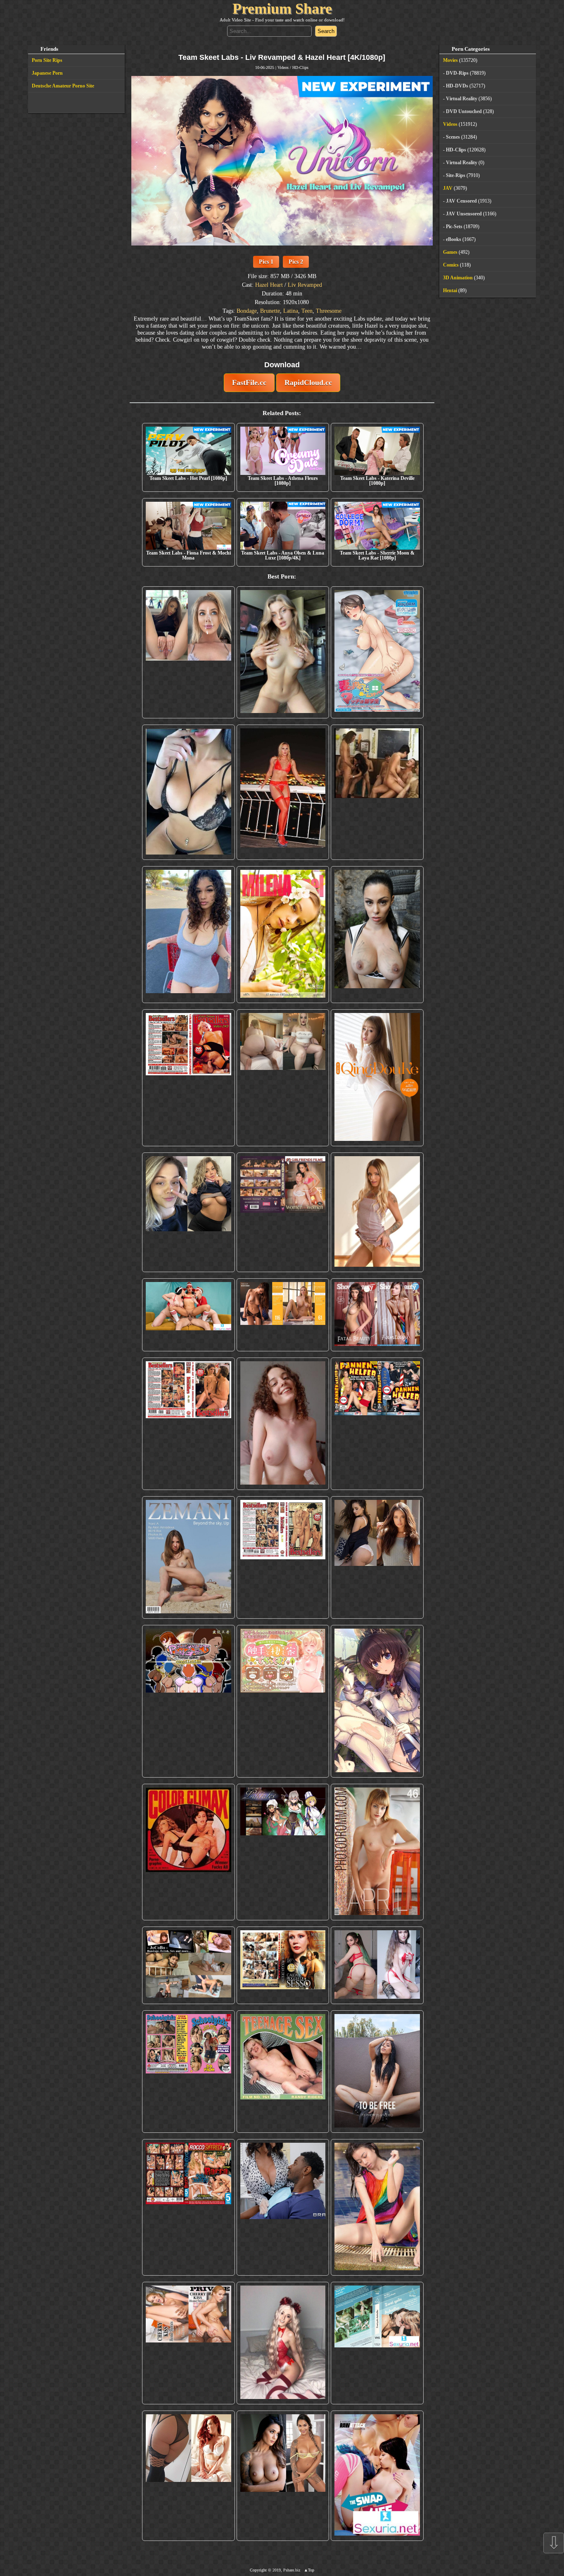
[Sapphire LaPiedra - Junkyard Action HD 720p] (377, 935)
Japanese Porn (47, 73)
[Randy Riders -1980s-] (283, 2072)
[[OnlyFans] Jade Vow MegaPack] (283, 2343)
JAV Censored (461, 201)
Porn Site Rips (47, 60)
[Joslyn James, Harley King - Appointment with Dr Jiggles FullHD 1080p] (283, 2207)
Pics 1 (266, 262)
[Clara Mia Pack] (377, 1212)
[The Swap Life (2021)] (377, 2476)
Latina (291, 311)
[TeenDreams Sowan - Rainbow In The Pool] (377, 2207)
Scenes (453, 137)
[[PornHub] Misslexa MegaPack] (188, 792)
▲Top (309, 2570)
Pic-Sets (454, 227)
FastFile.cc (249, 383)
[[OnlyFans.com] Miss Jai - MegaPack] (188, 1212)
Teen (307, 311)
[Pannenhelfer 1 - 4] (377, 1424)
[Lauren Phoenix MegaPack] (283, 792)
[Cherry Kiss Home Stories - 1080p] (188, 2343)
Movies (450, 60)
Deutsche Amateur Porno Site (63, 86)
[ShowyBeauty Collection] (377, 1315)
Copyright (258, 2570)
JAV (448, 188)
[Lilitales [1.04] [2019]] (283, 1852)
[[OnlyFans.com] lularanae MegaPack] (283, 1078)
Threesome (329, 311)
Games (450, 252)
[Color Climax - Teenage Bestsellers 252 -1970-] (188, 1424)
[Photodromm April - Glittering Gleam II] (377, 1852)
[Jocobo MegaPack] (188, 1965)
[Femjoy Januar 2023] (283, 1315)
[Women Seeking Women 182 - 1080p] (283, 1212)
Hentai (450, 290)
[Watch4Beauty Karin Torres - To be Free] (377, 2072)
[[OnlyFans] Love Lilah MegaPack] (283, 1424)
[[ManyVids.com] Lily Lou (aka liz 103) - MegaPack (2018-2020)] (377, 1965)
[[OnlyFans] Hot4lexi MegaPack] (188, 935)
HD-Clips (300, 67)
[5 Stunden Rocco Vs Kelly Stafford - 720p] (188, 2207)
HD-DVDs (457, 86)
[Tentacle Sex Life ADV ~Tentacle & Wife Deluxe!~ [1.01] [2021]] (283, 1701)
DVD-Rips (457, 73)
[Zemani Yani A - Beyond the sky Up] (188, 1557)
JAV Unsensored (464, 214)
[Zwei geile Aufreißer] (377, 2343)
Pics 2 (296, 262)
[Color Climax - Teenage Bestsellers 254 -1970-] (283, 1557)
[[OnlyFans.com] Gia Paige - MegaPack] (377, 1557)
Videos (283, 67)
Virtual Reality (462, 99)
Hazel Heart (269, 285)
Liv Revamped (305, 285)
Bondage (247, 311)
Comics (451, 265)
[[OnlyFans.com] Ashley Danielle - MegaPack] (188, 652)
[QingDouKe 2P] (377, 1078)
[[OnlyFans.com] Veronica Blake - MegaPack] (188, 2476)
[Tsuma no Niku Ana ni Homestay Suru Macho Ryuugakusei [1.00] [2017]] (377, 652)
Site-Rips (456, 175)
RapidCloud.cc (308, 383)
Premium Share (282, 9)
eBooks (454, 239)
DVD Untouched (464, 111)
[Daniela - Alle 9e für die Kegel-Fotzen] (377, 792)
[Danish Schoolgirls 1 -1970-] (188, 2072)
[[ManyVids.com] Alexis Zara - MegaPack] (283, 2476)
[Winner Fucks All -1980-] (188, 1852)
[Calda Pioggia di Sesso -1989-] (283, 1965)
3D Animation (458, 278)
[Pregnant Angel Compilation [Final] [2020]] (188, 1701)
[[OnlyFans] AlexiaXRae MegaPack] (283, 652)
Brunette (270, 311)
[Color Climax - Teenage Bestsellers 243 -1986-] (188, 1078)
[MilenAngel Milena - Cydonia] (283, 935)
